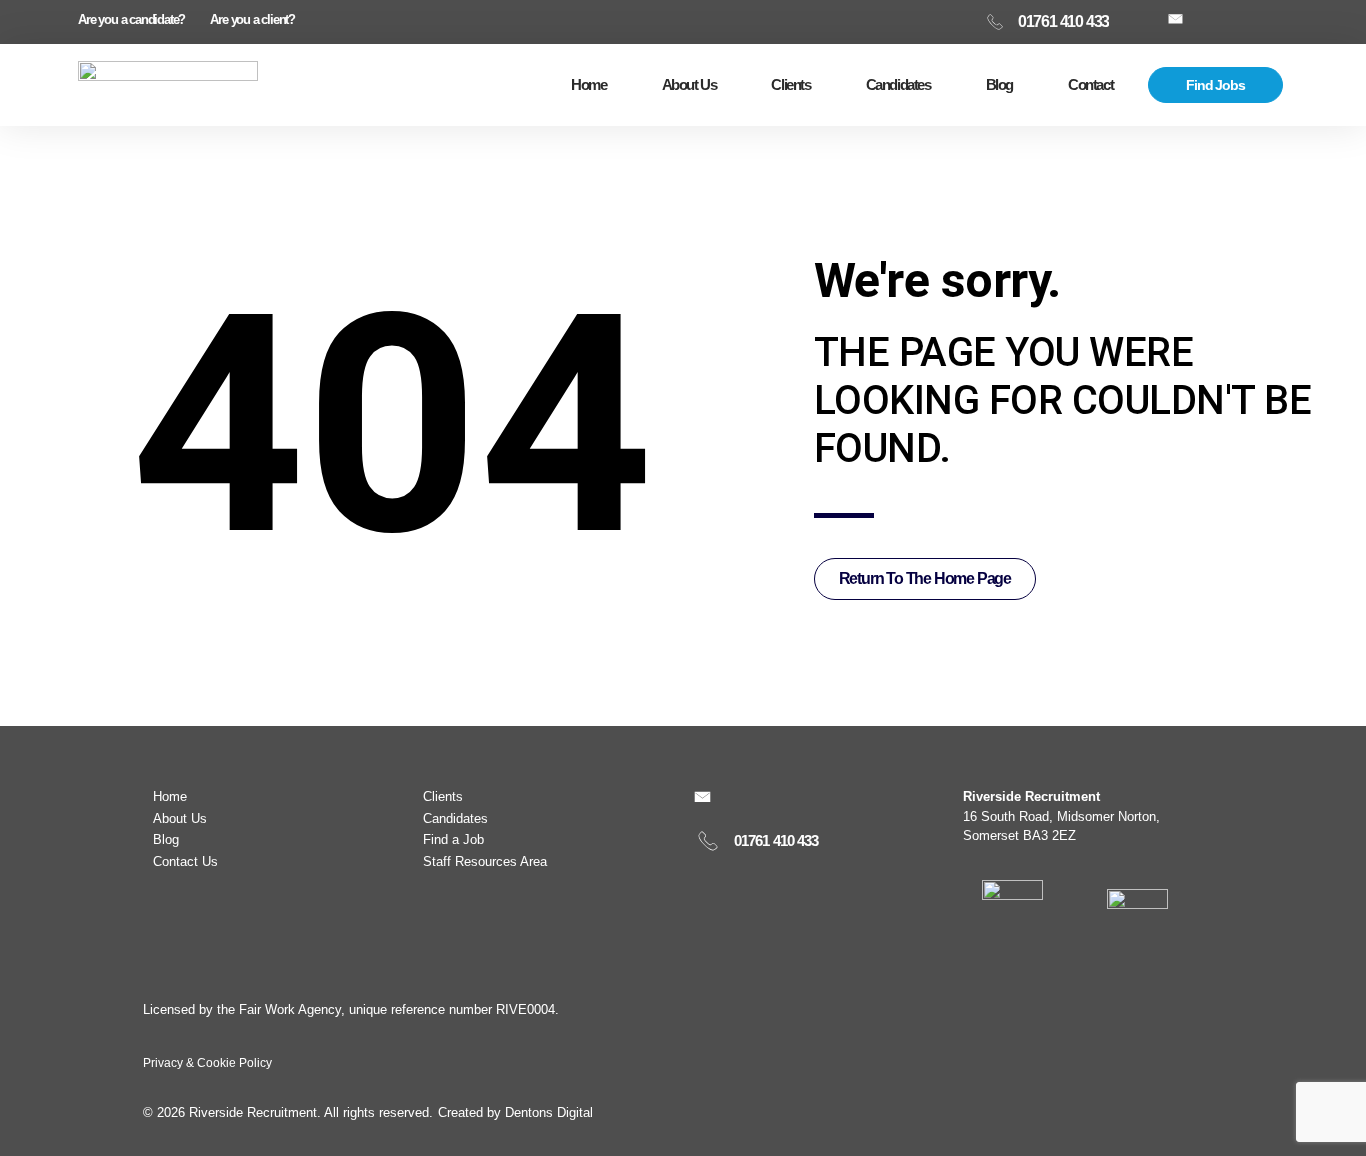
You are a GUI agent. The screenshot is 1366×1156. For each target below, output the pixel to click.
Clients (790, 84)
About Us (689, 84)
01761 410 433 (776, 840)
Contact (1090, 84)
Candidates (898, 84)
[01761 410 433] (708, 841)
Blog (999, 84)
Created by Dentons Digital (515, 1112)
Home (588, 84)
